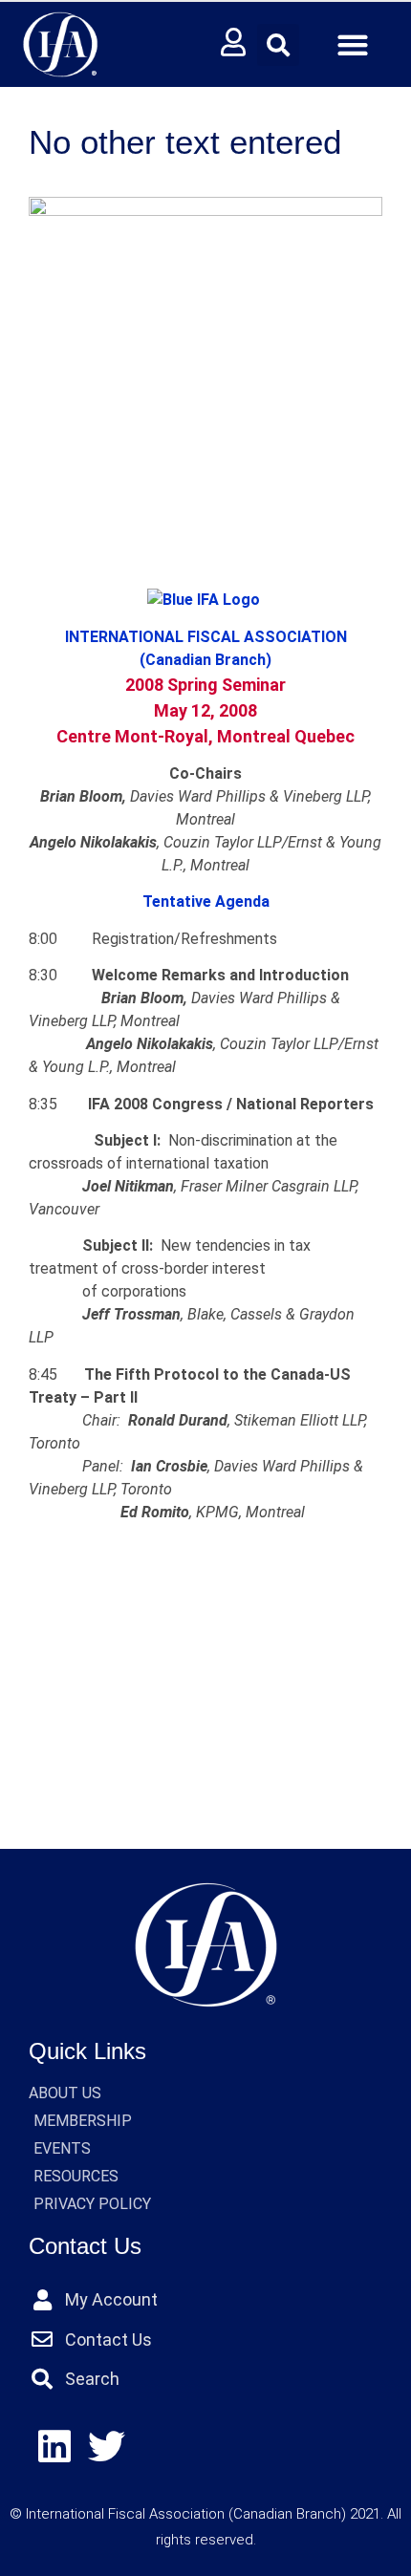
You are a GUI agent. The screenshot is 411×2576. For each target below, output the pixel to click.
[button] (278, 45)
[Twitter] (108, 2447)
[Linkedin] (55, 2447)
